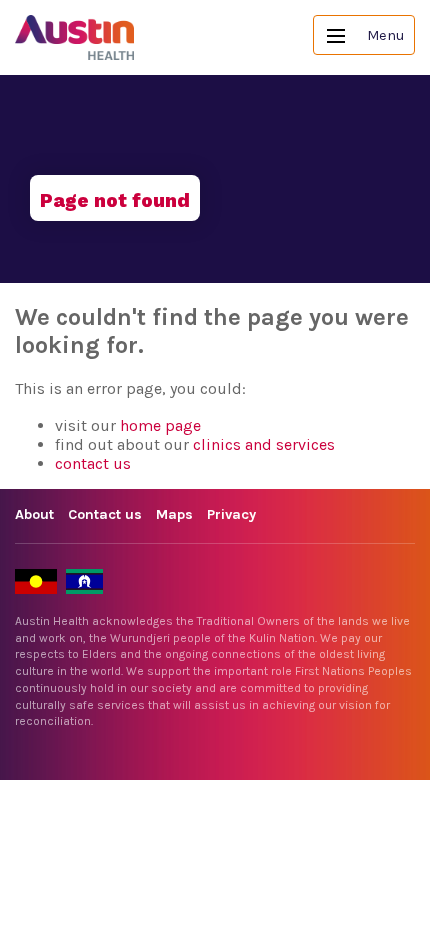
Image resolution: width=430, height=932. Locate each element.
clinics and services (264, 444)
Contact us (105, 514)
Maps (174, 514)
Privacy (231, 514)
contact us (93, 463)
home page (160, 425)
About (34, 514)
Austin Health (75, 37)
